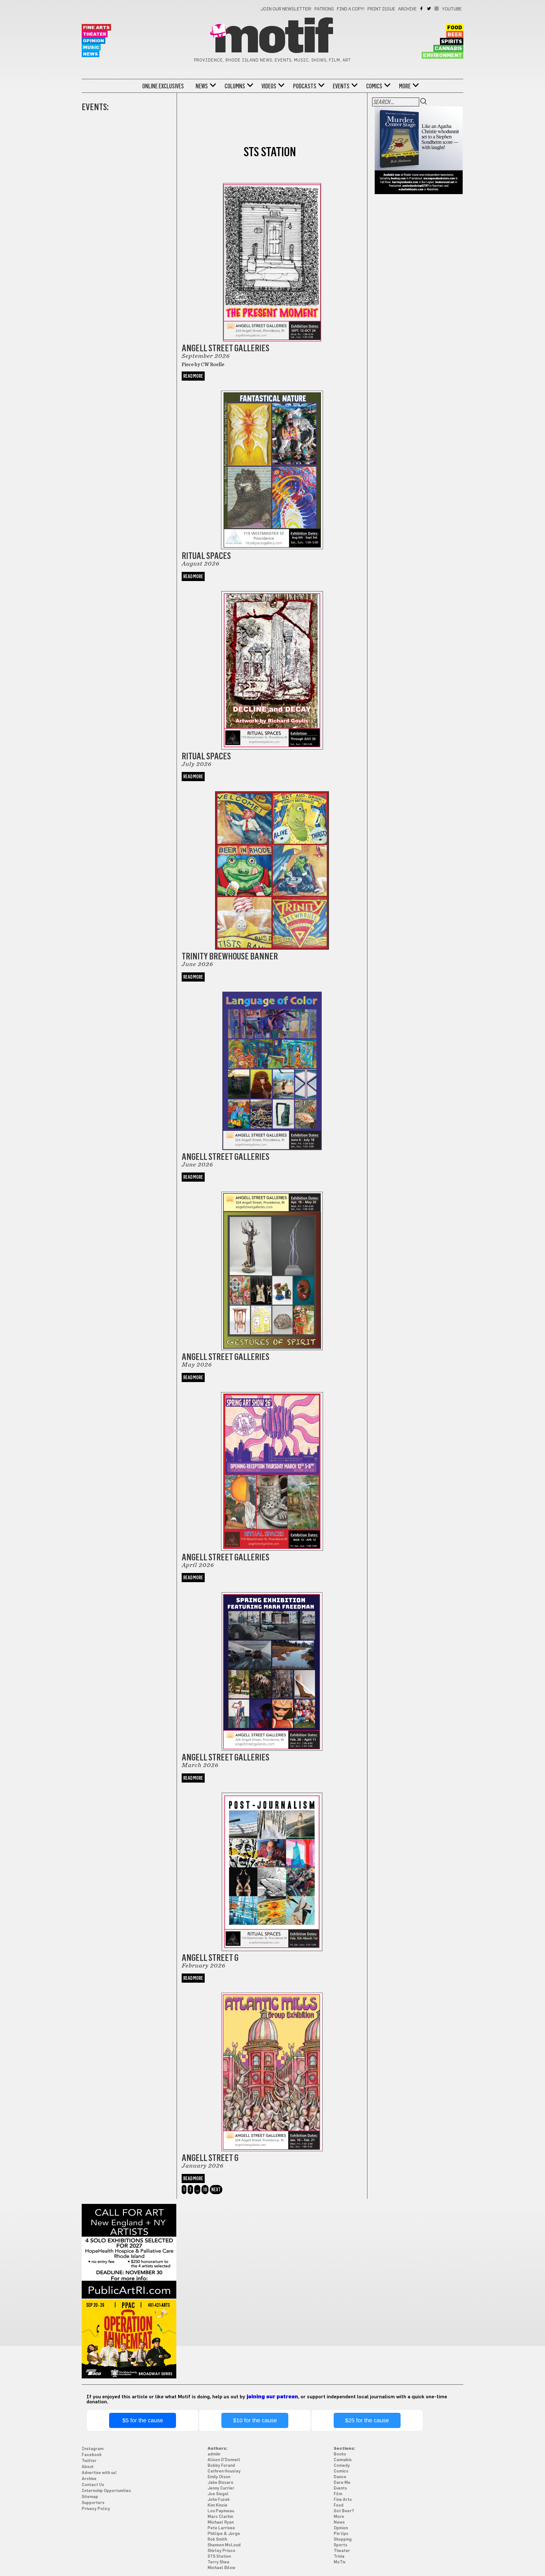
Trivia (339, 2557)
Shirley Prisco (221, 2551)
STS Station (219, 2557)
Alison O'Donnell (224, 2460)
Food (455, 28)
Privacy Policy (96, 2509)
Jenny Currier (221, 2488)
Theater (95, 34)
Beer (455, 35)
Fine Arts (96, 28)
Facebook (422, 9)
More (405, 86)
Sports (340, 2545)
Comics (374, 86)
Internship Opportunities (106, 2491)
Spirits (452, 42)
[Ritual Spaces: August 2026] (272, 462)
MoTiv (340, 2562)
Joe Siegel (218, 2494)
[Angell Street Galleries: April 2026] (272, 1463)
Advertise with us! (99, 2473)
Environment (442, 56)
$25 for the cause (367, 2420)
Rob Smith (217, 2540)
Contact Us (93, 2485)
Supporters (93, 2503)
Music (91, 47)
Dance (340, 2477)
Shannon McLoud (224, 2545)
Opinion (94, 41)
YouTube (452, 9)
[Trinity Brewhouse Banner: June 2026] (272, 862)
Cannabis (448, 49)
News (91, 54)
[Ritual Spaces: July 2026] (272, 662)
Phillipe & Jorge (224, 2534)
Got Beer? (344, 2511)
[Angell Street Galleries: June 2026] (272, 1063)
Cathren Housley (224, 2471)
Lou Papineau (221, 2511)
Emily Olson (219, 2477)
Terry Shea (218, 2562)
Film (338, 2494)
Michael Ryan (221, 2523)
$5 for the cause (143, 2420)
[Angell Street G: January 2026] (272, 2064)
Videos (269, 86)
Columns (235, 86)
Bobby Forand (221, 2466)
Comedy (342, 2466)
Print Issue (381, 9)
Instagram (437, 9)
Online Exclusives (163, 86)
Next (216, 2190)
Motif (272, 38)
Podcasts (305, 86)
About (88, 2467)
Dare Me (342, 2483)
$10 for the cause (255, 2420)
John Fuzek (219, 2500)
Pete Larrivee (221, 2528)
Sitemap (90, 2497)
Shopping (343, 2540)
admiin (214, 2454)
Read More (193, 376)
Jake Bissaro (220, 2483)
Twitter (429, 9)
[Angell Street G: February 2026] (272, 1864)
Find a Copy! (351, 9)
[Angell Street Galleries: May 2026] (272, 1263)
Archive (407, 9)
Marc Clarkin (220, 2517)
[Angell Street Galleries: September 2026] (272, 259)
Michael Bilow (221, 2568)
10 (205, 2190)
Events (341, 86)
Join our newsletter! (286, 9)
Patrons (324, 9)
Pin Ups (341, 2534)
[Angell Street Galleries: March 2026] (272, 1663)
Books (340, 2454)
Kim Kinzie (217, 2505)
